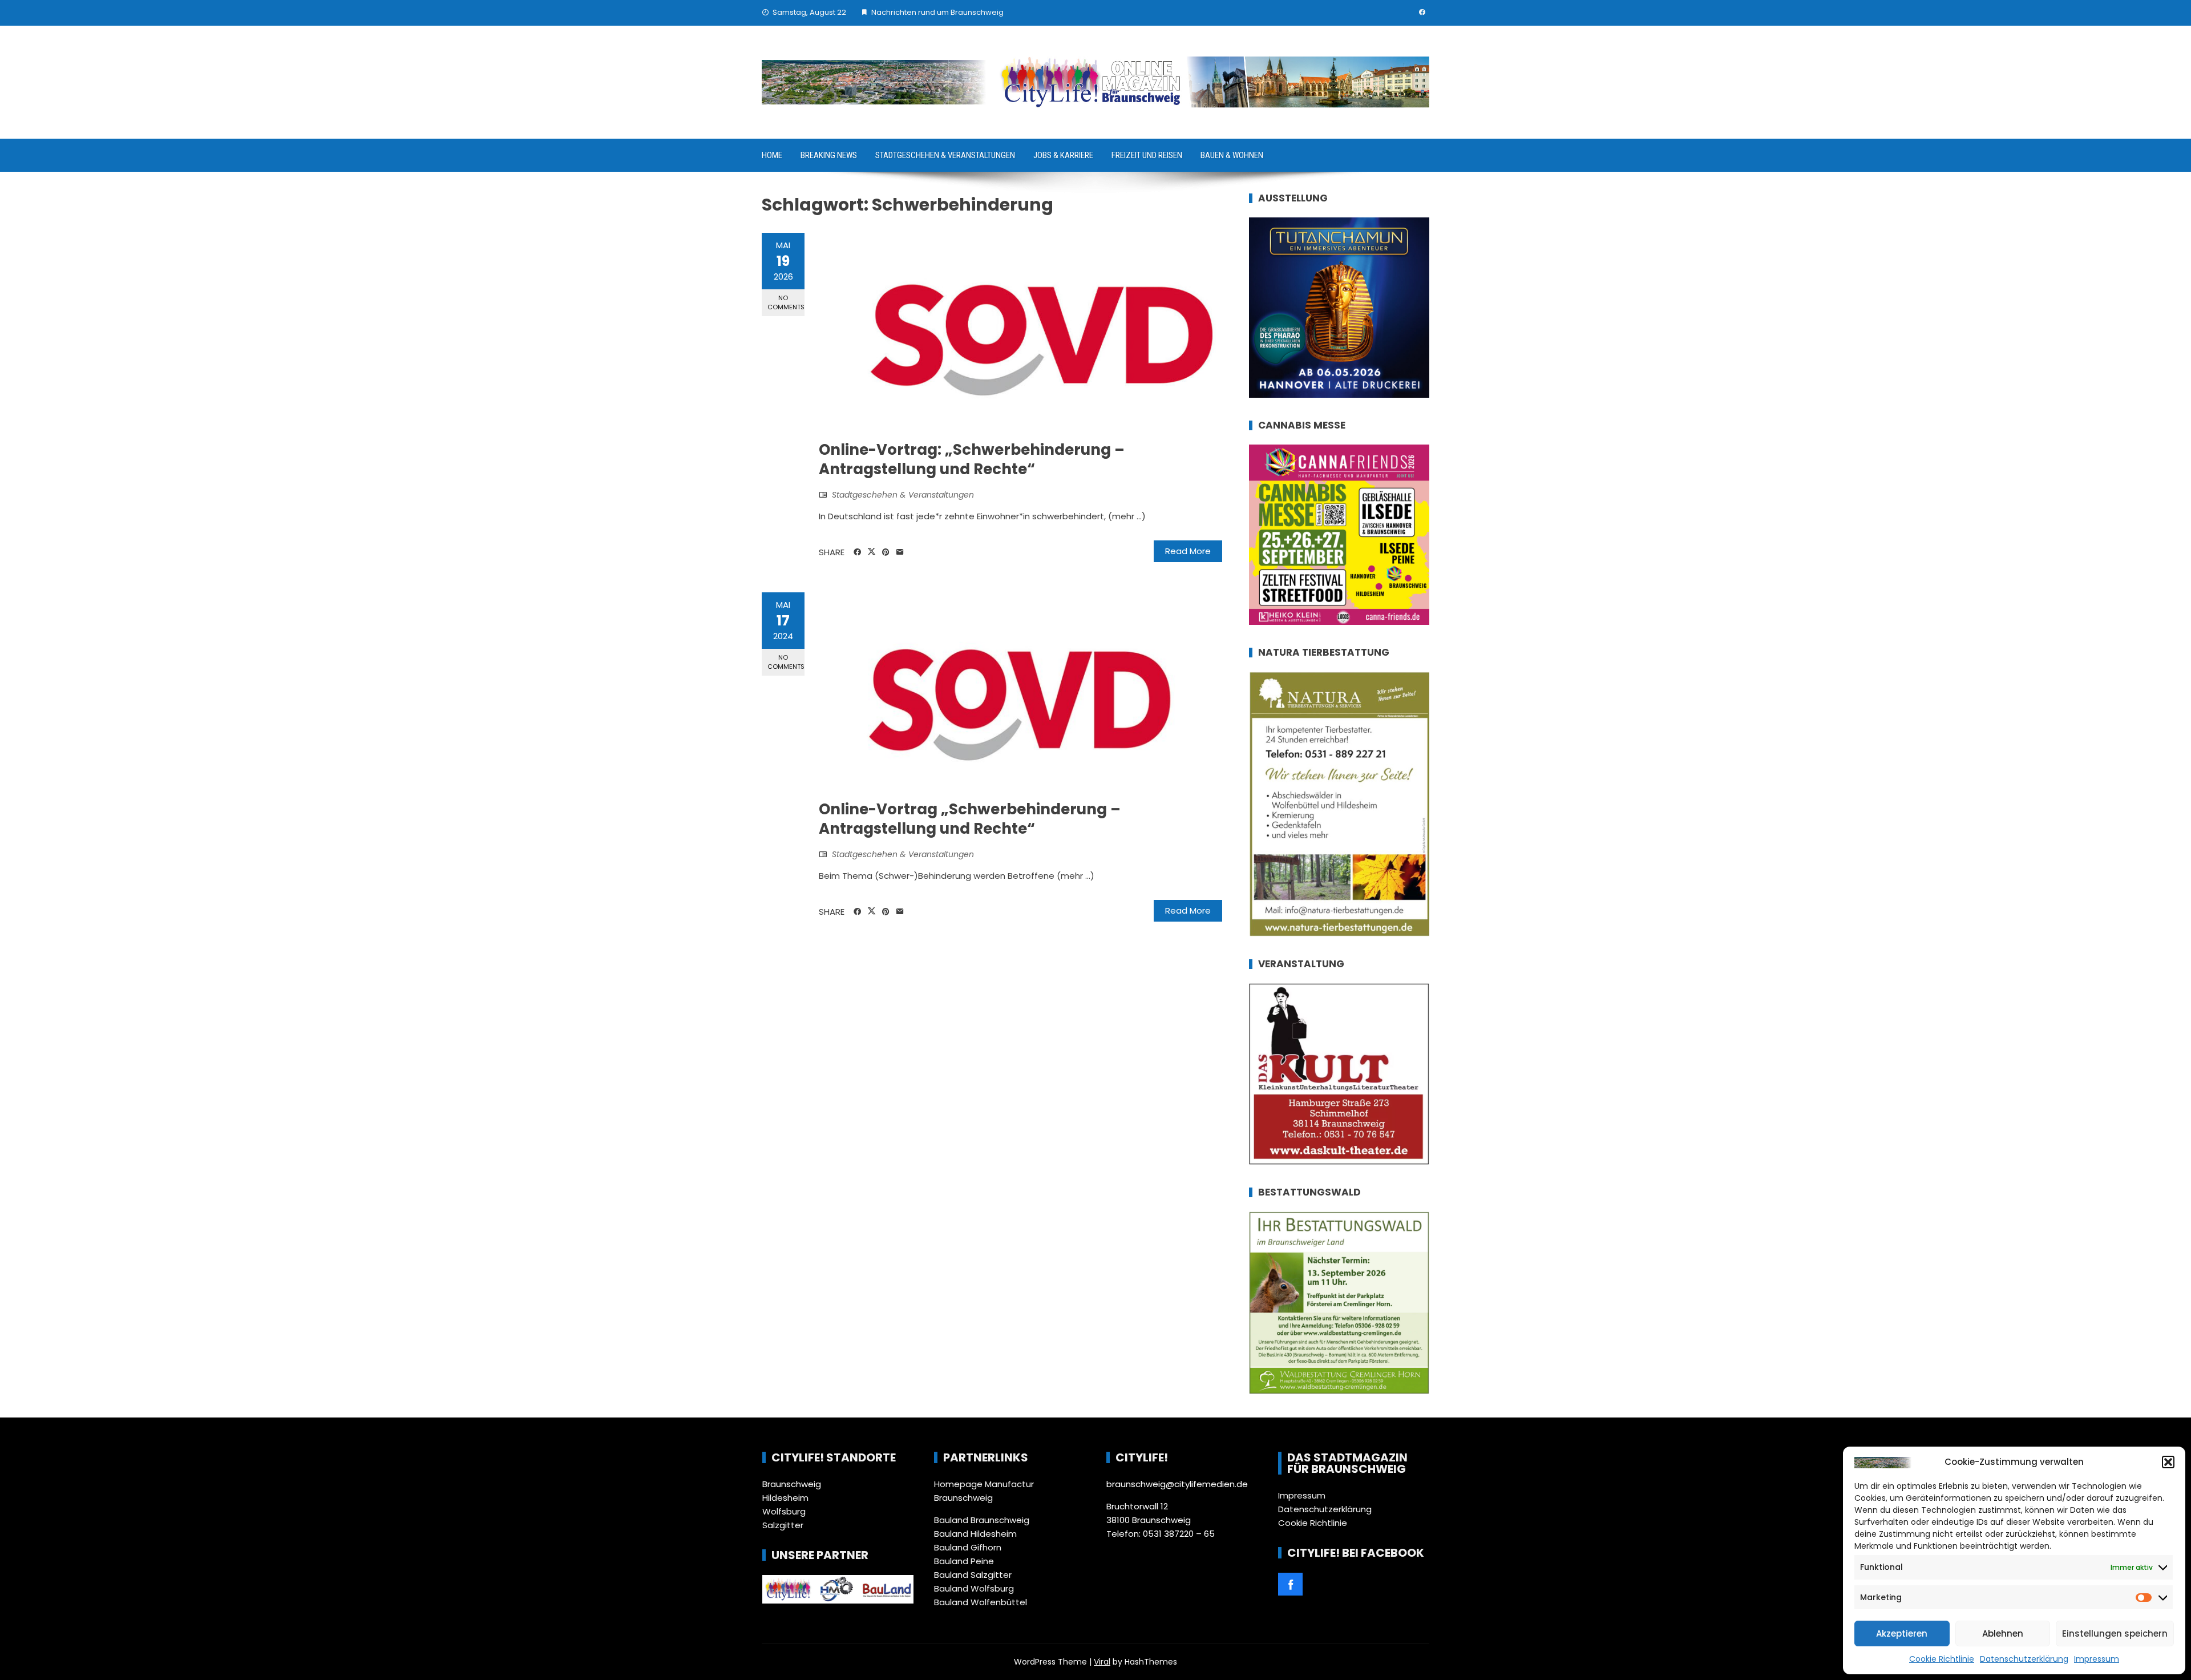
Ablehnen (2003, 1633)
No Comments (786, 302)
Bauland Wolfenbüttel (981, 1602)
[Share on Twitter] (872, 552)
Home (772, 155)
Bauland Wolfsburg (974, 1588)
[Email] (900, 552)
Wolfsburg (784, 1511)
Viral (1102, 1662)
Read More (1188, 551)
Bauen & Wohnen (1232, 155)
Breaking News (829, 155)
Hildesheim (785, 1498)
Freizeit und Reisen (1147, 155)
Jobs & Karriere (1063, 155)
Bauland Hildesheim (975, 1534)
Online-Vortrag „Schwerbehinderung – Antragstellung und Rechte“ (970, 819)
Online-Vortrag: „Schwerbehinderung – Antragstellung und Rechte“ (972, 459)
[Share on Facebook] (857, 552)
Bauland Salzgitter (973, 1575)
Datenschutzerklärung (2024, 1659)
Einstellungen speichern (2115, 1633)
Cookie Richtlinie (1942, 1659)
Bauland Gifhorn (968, 1547)
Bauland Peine (964, 1561)
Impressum (2097, 1659)
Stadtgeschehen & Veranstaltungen (945, 155)
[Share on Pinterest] (886, 552)
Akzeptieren (1902, 1633)
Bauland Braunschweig (982, 1520)
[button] (2168, 1462)
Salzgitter (783, 1525)
